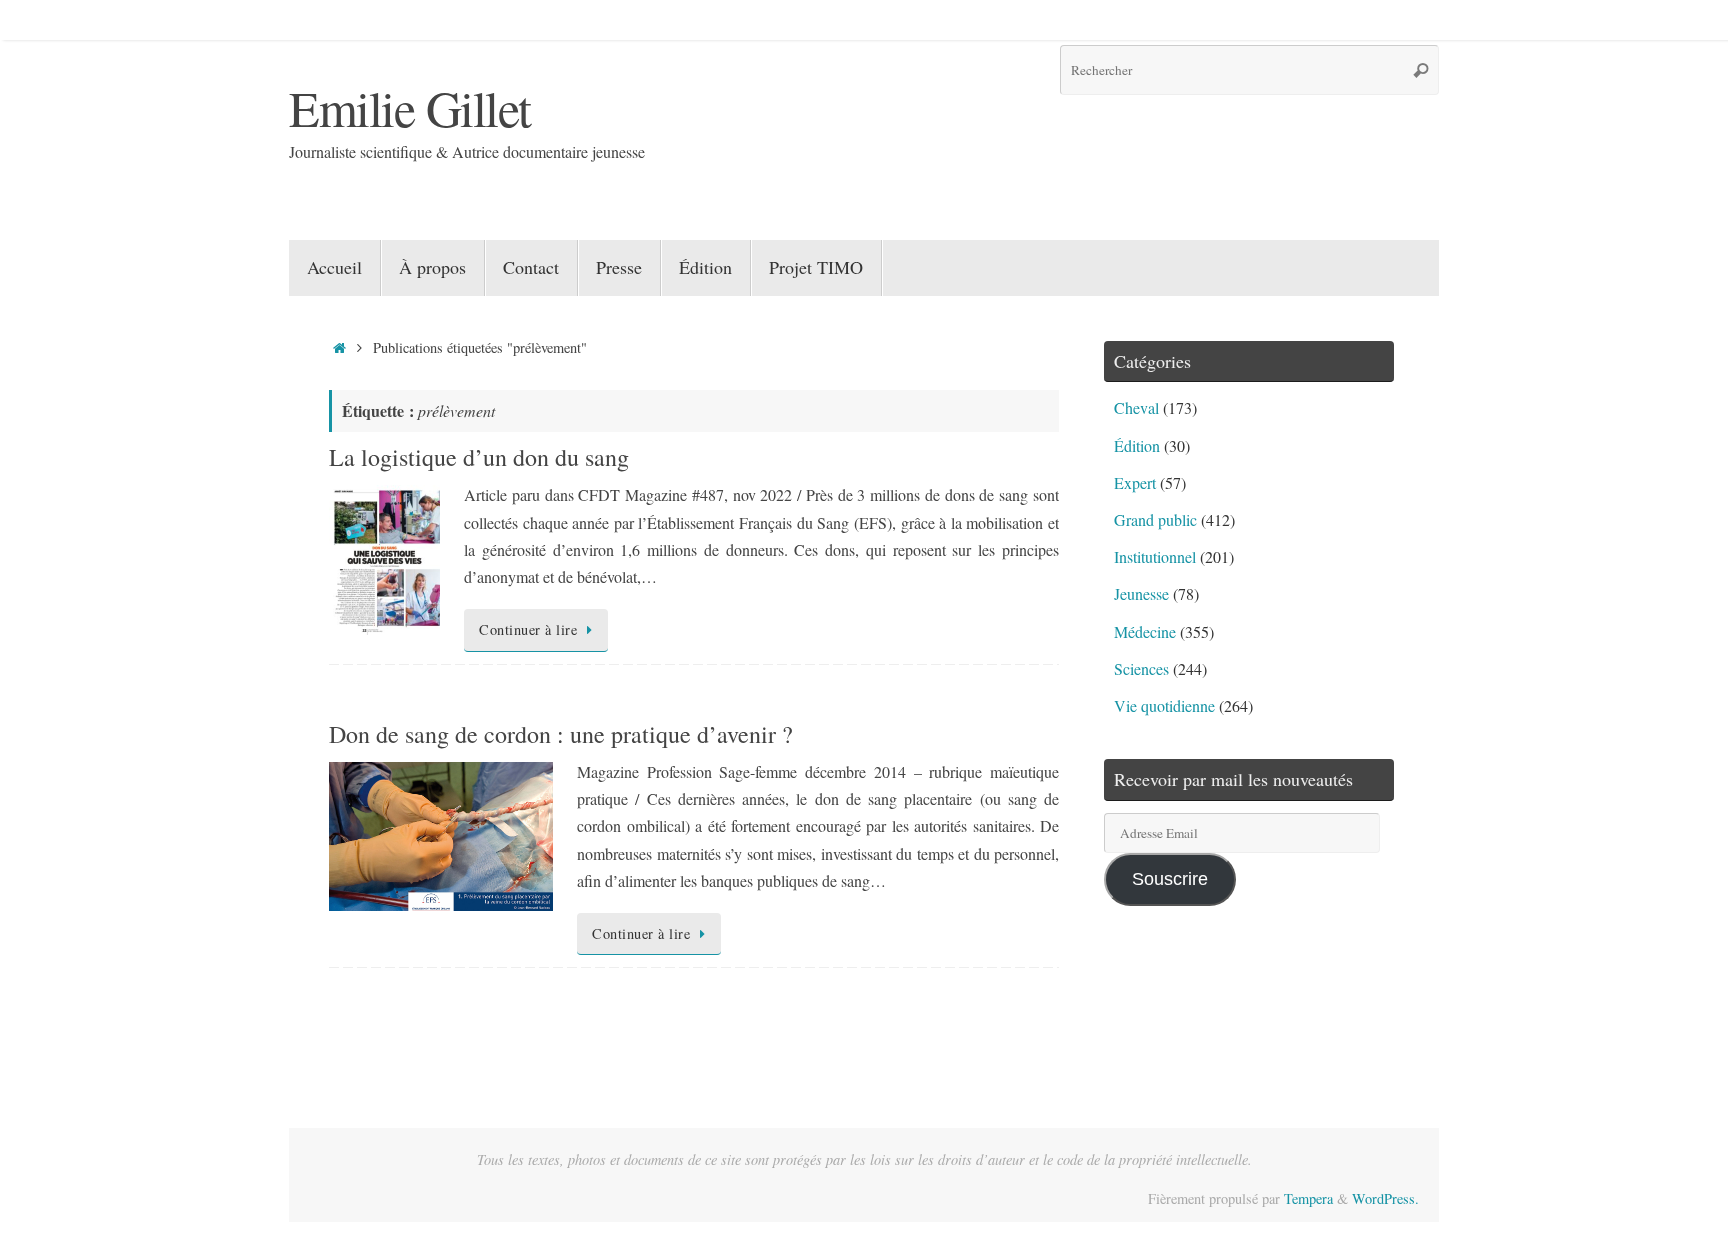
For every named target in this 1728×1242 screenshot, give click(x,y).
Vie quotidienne (1164, 705)
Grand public (1155, 519)
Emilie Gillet (410, 107)
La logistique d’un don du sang (479, 457)
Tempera (1308, 1198)
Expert (1135, 482)
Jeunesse (1141, 593)
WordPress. (1385, 1198)
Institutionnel (1155, 556)
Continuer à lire (528, 629)
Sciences (1141, 668)
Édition (1137, 445)
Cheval (1136, 407)
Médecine (1145, 631)
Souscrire (1170, 879)
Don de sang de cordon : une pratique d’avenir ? (561, 734)
